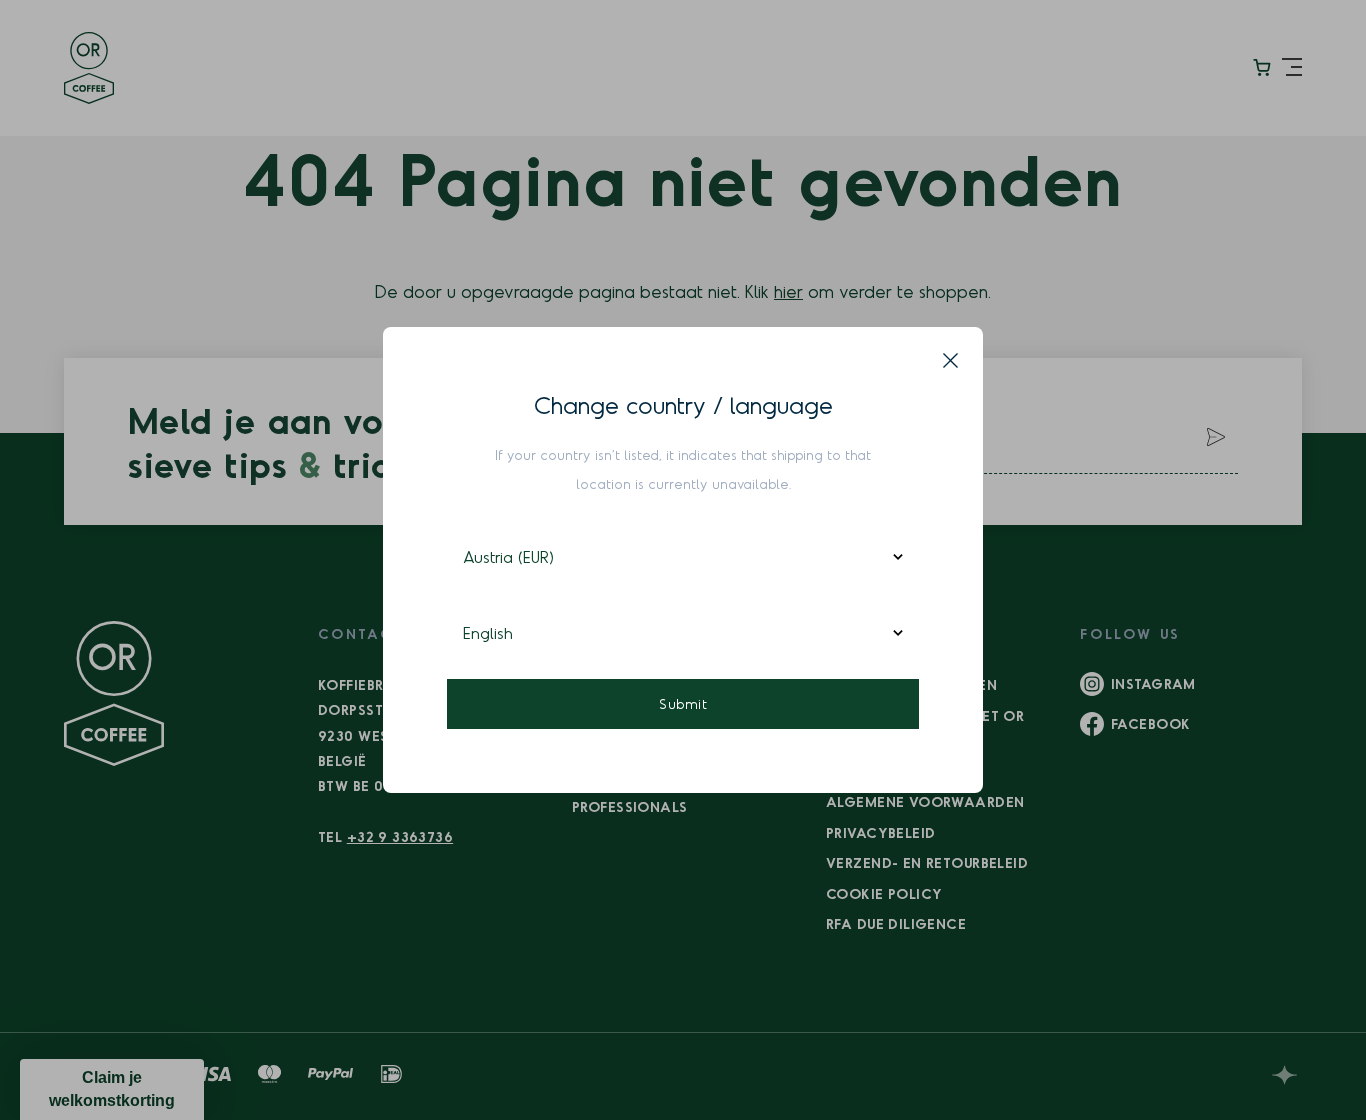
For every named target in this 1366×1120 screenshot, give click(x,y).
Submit (683, 703)
